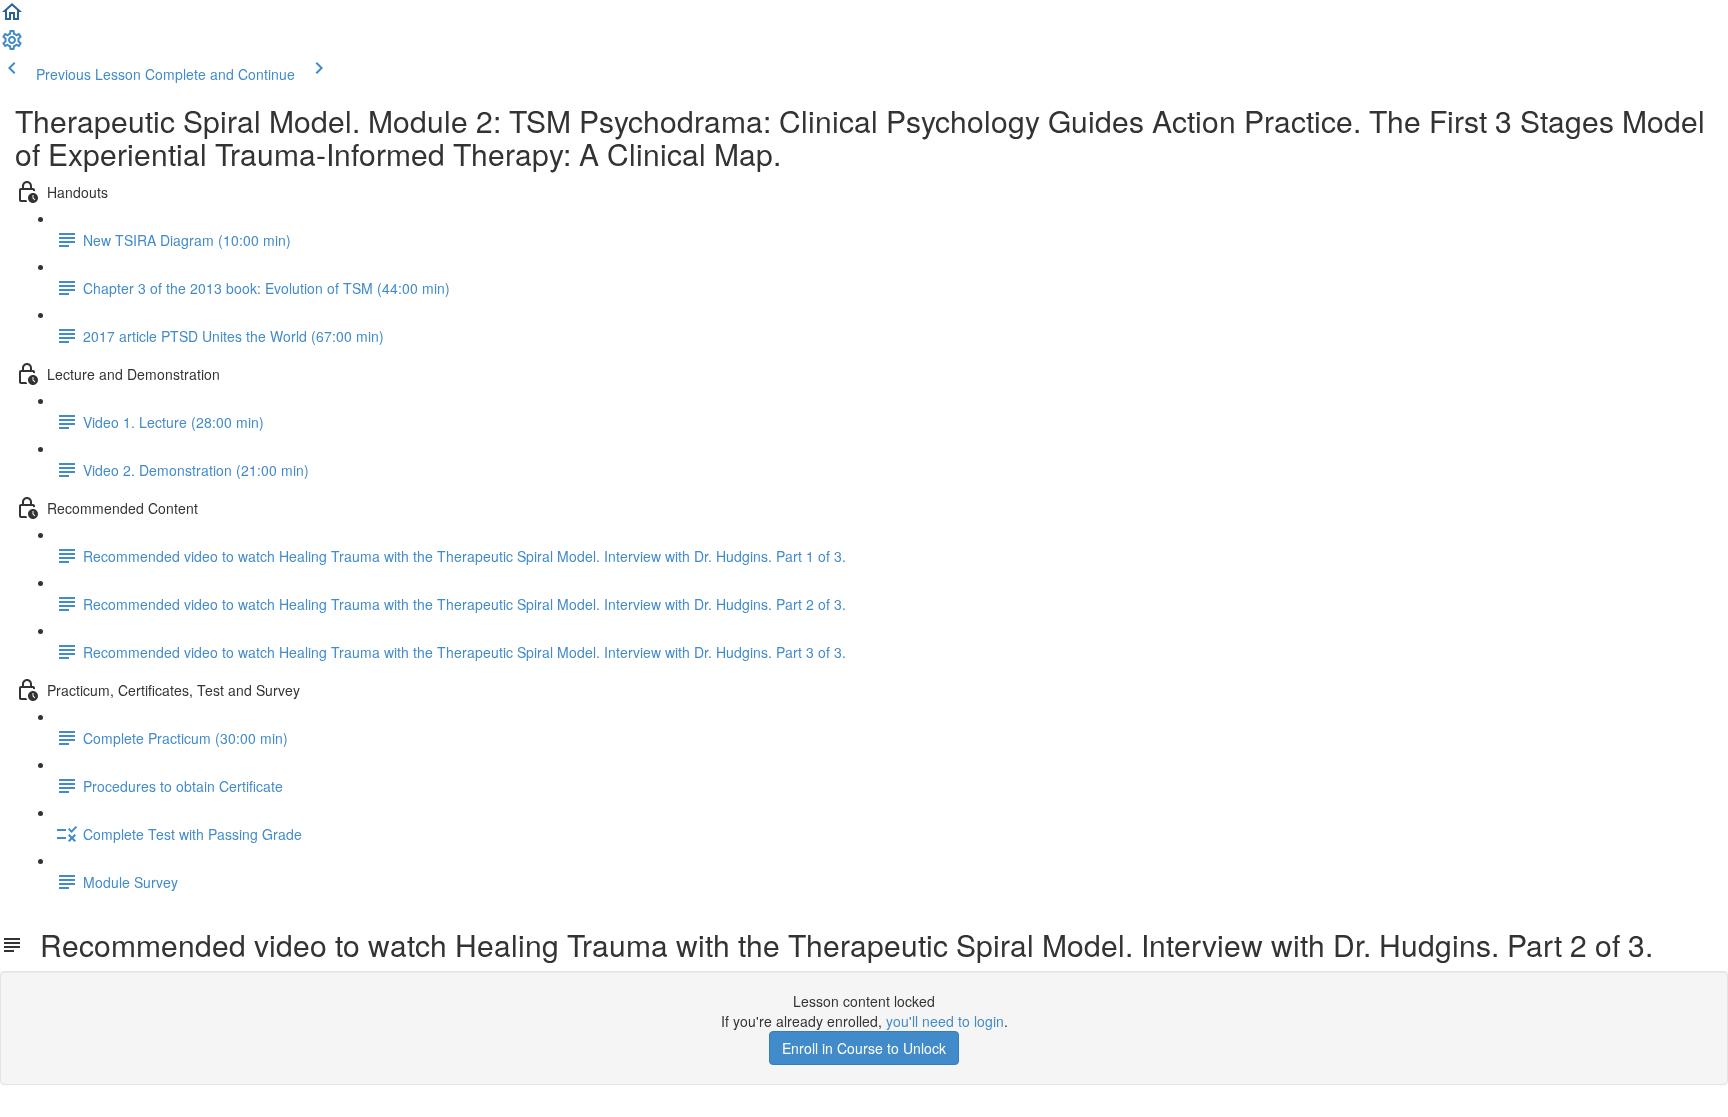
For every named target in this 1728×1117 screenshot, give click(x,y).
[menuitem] (12, 46)
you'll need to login (945, 1021)
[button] (12, 18)
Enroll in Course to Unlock (864, 1048)
